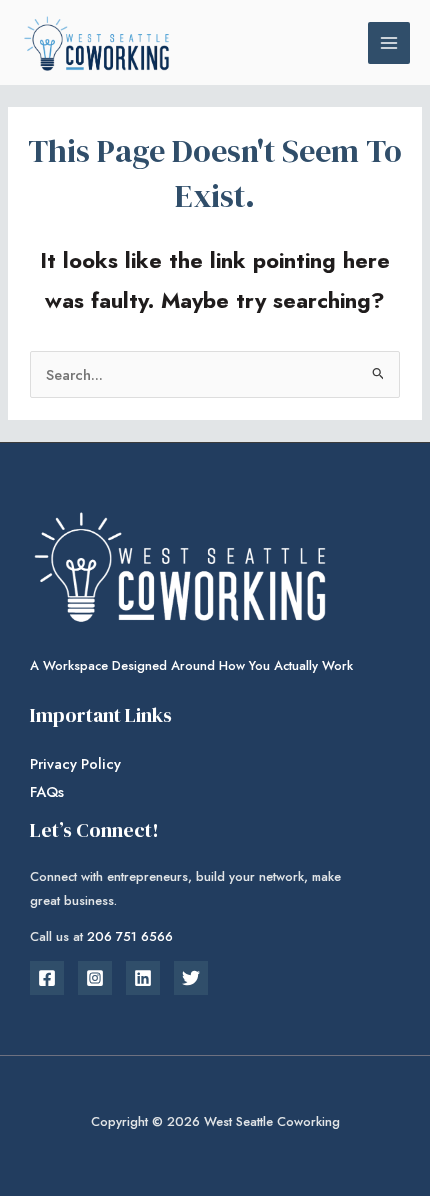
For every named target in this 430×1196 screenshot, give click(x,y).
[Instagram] (95, 978)
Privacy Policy (75, 763)
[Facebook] (47, 978)
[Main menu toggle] (389, 43)
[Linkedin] (143, 978)
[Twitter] (191, 978)
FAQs (47, 791)
